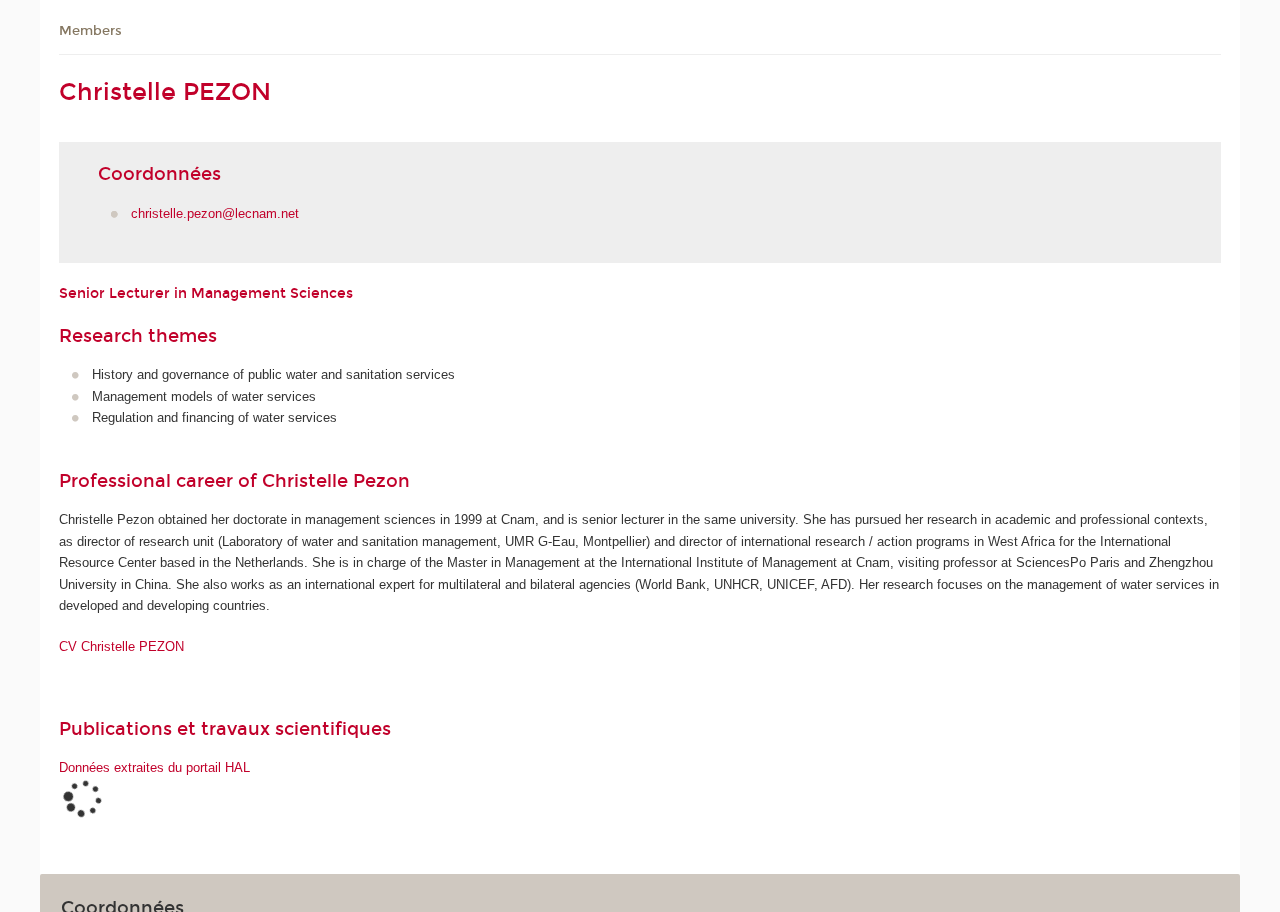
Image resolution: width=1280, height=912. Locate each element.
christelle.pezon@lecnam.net (215, 213)
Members (90, 31)
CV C (121, 646)
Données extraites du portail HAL (154, 767)
